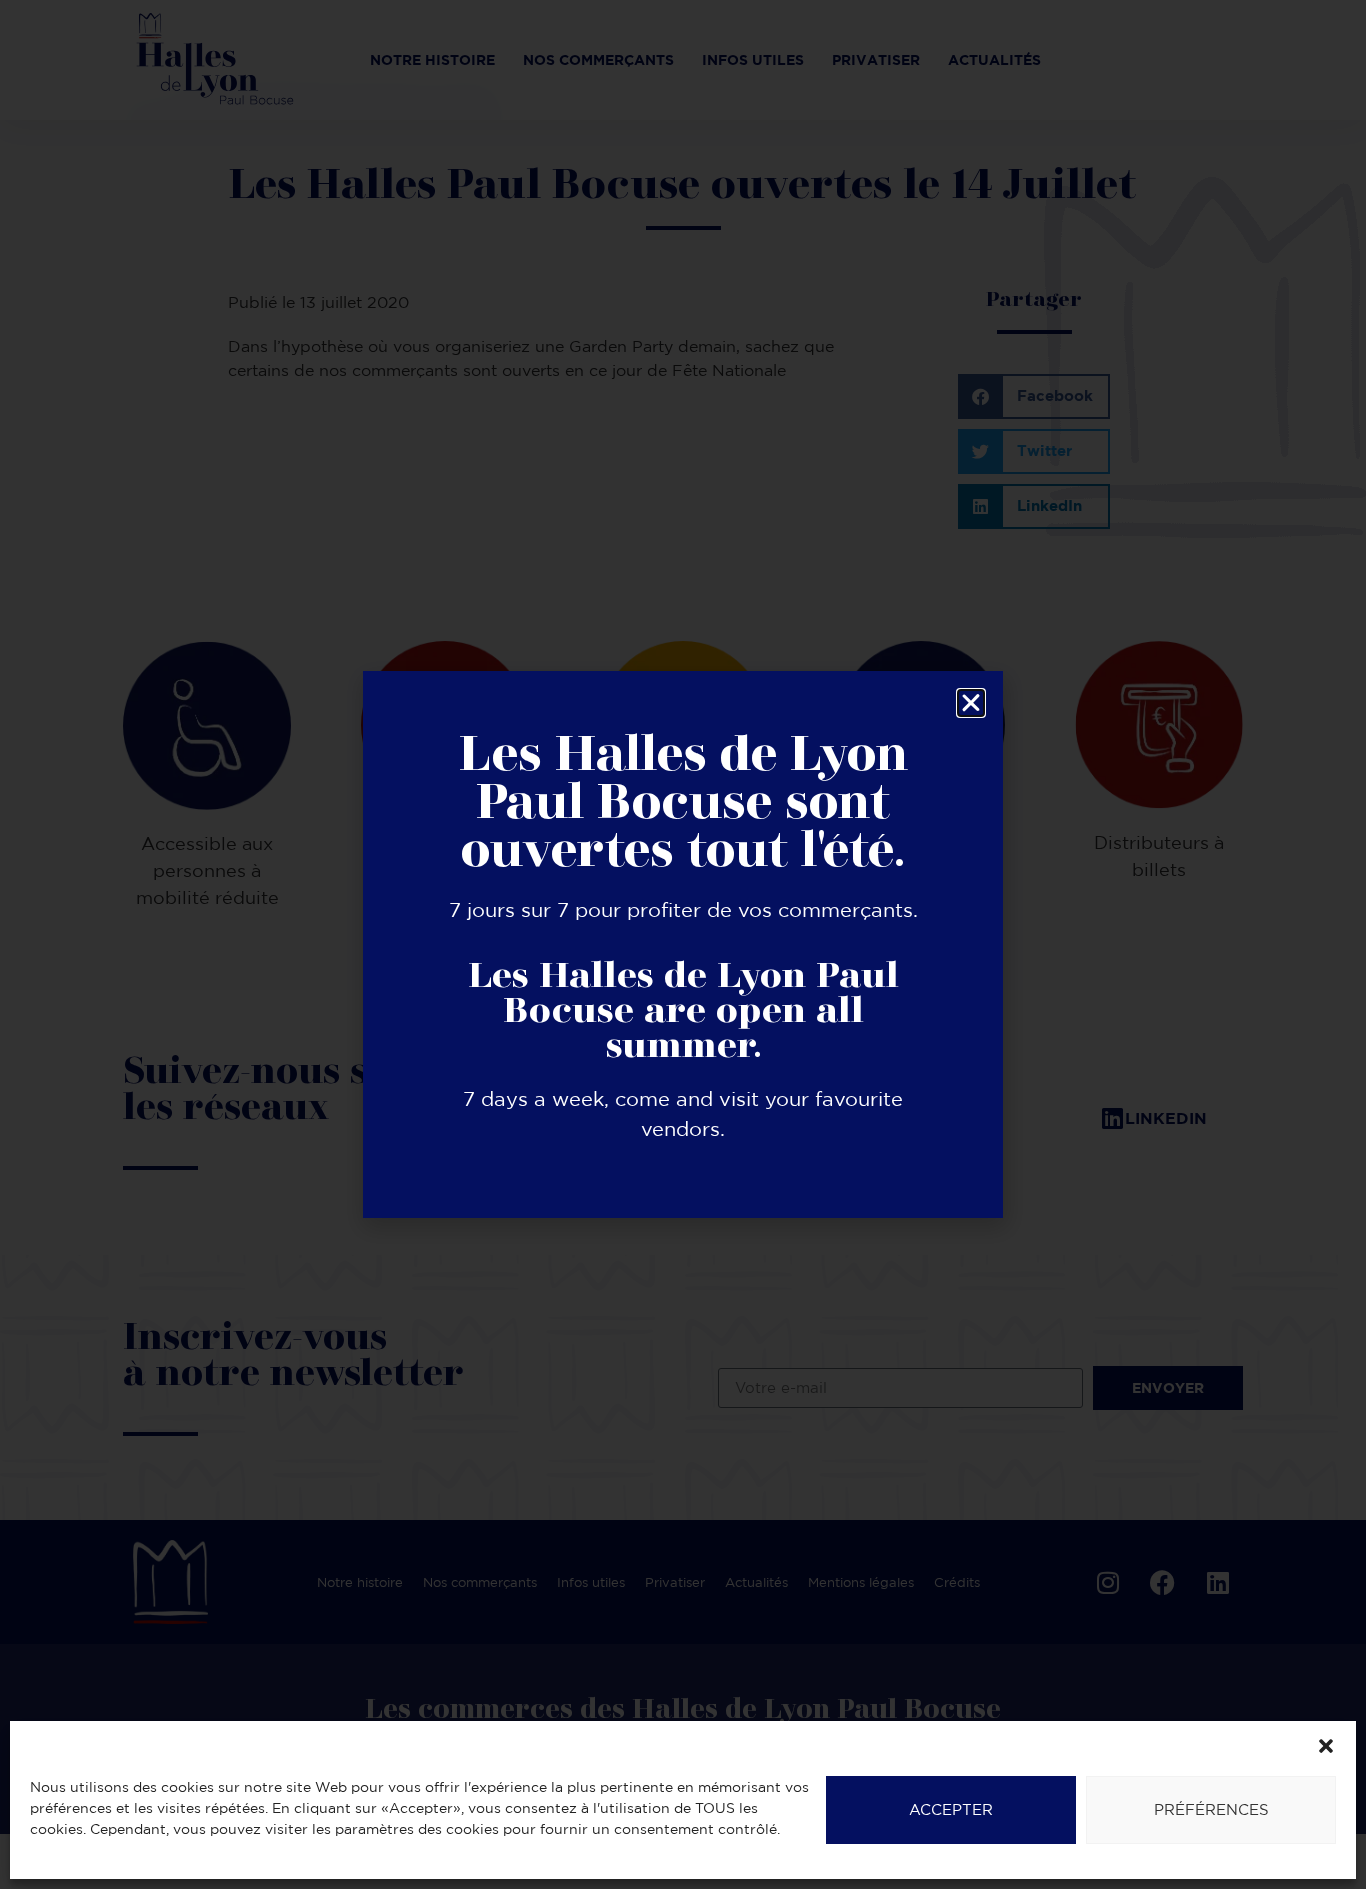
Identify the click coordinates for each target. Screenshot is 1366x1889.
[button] (1326, 1746)
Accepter (951, 1809)
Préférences (1211, 1809)
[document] (683, 944)
